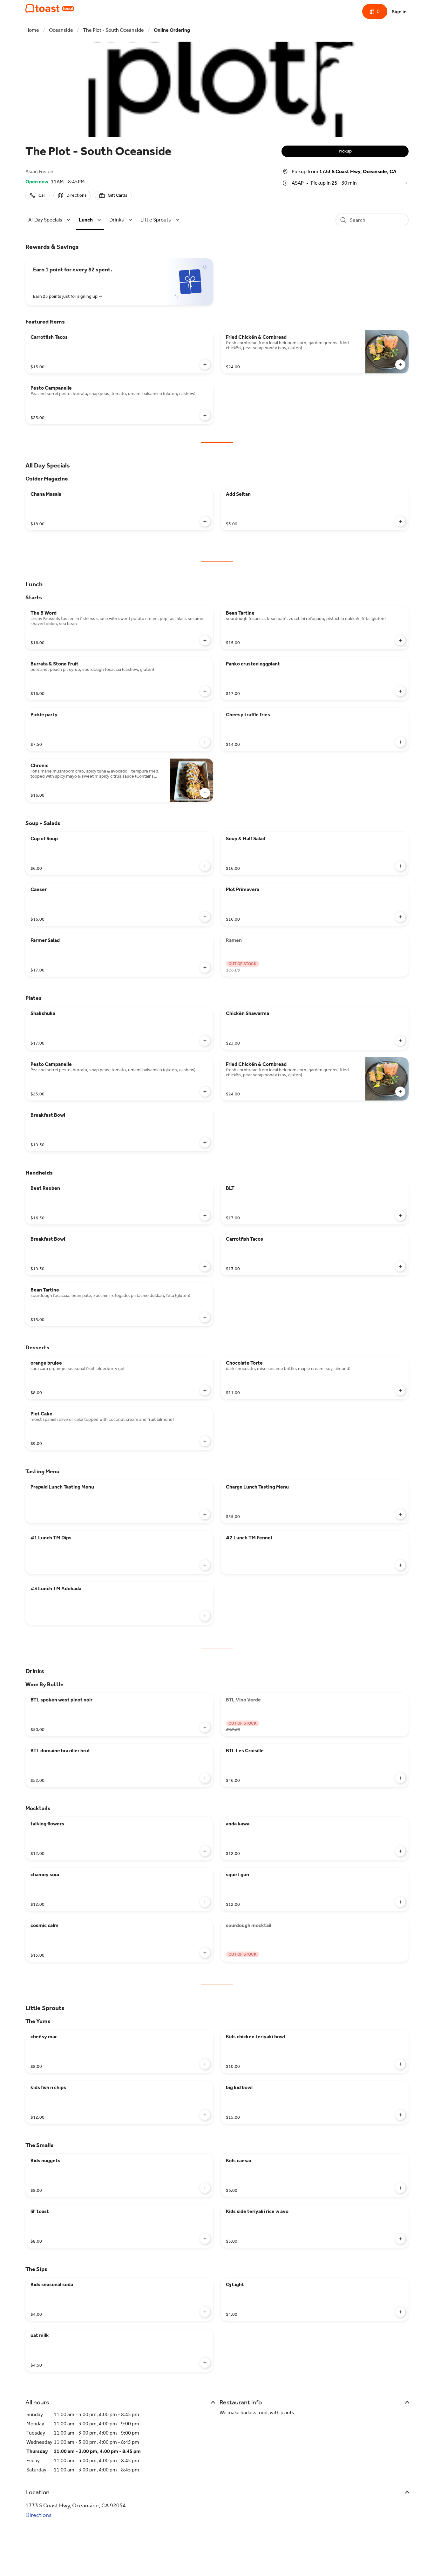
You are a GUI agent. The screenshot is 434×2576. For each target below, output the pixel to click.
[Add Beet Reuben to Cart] (205, 1216)
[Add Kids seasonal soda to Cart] (205, 2312)
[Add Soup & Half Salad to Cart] (400, 866)
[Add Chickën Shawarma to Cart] (400, 1041)
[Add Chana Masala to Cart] (205, 521)
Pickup (345, 151)
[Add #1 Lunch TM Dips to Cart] (205, 1565)
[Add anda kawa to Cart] (400, 1851)
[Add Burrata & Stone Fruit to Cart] (205, 691)
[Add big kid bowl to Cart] (400, 2115)
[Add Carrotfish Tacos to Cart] (205, 365)
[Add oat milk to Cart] (205, 2363)
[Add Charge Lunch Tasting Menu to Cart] (400, 1514)
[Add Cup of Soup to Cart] (205, 866)
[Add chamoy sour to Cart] (205, 1902)
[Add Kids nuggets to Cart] (205, 2188)
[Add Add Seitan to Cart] (400, 521)
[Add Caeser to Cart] (205, 917)
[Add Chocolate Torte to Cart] (400, 1390)
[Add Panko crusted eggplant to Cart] (400, 691)
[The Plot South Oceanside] (50, 8)
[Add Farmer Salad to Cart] (205, 968)
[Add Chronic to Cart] (205, 793)
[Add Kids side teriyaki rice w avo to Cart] (400, 2239)
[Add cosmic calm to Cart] (205, 1953)
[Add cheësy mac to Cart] (205, 2064)
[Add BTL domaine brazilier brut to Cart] (205, 1778)
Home (32, 30)
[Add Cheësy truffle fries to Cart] (400, 742)
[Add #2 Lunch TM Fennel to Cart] (400, 1565)
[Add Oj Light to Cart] (400, 2312)
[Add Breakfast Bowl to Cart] (205, 1142)
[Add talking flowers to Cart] (205, 1851)
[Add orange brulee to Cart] (205, 1390)
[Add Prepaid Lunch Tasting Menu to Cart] (205, 1514)
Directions (39, 2515)
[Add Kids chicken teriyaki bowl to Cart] (400, 2064)
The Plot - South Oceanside (113, 30)
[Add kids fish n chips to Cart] (205, 2115)
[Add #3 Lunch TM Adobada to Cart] (205, 1616)
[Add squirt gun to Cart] (400, 1902)
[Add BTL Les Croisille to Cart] (400, 1778)
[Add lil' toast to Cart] (205, 2239)
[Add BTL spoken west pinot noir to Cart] (205, 1727)
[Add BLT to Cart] (400, 1216)
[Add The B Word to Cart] (205, 640)
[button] (50, 220)
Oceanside (61, 30)
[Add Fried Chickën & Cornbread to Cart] (400, 365)
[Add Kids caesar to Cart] (400, 2188)
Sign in (399, 12)
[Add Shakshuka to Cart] (205, 1041)
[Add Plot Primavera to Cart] (400, 917)
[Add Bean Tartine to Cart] (400, 640)
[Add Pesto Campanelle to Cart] (205, 415)
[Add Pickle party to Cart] (205, 742)
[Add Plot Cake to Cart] (205, 1441)
